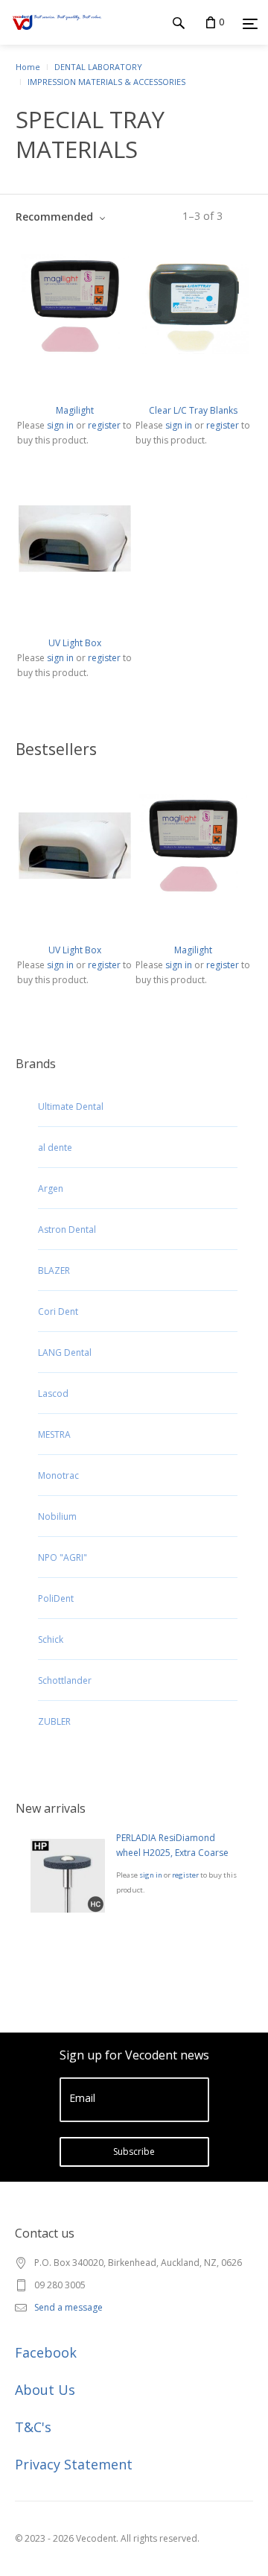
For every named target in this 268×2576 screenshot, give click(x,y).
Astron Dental (67, 1229)
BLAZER (54, 1270)
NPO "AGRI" (63, 1557)
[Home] (57, 37)
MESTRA (54, 1434)
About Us (45, 2390)
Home (28, 67)
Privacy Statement (74, 2464)
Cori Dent (58, 1311)
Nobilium (57, 1516)
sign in (151, 1875)
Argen (51, 1188)
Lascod (53, 1393)
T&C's (33, 2427)
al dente (55, 1147)
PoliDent (56, 1598)
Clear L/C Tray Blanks (193, 410)
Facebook (46, 2352)
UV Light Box (75, 643)
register (185, 1875)
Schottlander (65, 1680)
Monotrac (58, 1475)
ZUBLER (54, 1721)
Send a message (68, 2307)
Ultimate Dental (71, 1107)
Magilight (75, 410)
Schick (51, 1639)
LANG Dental (65, 1352)
